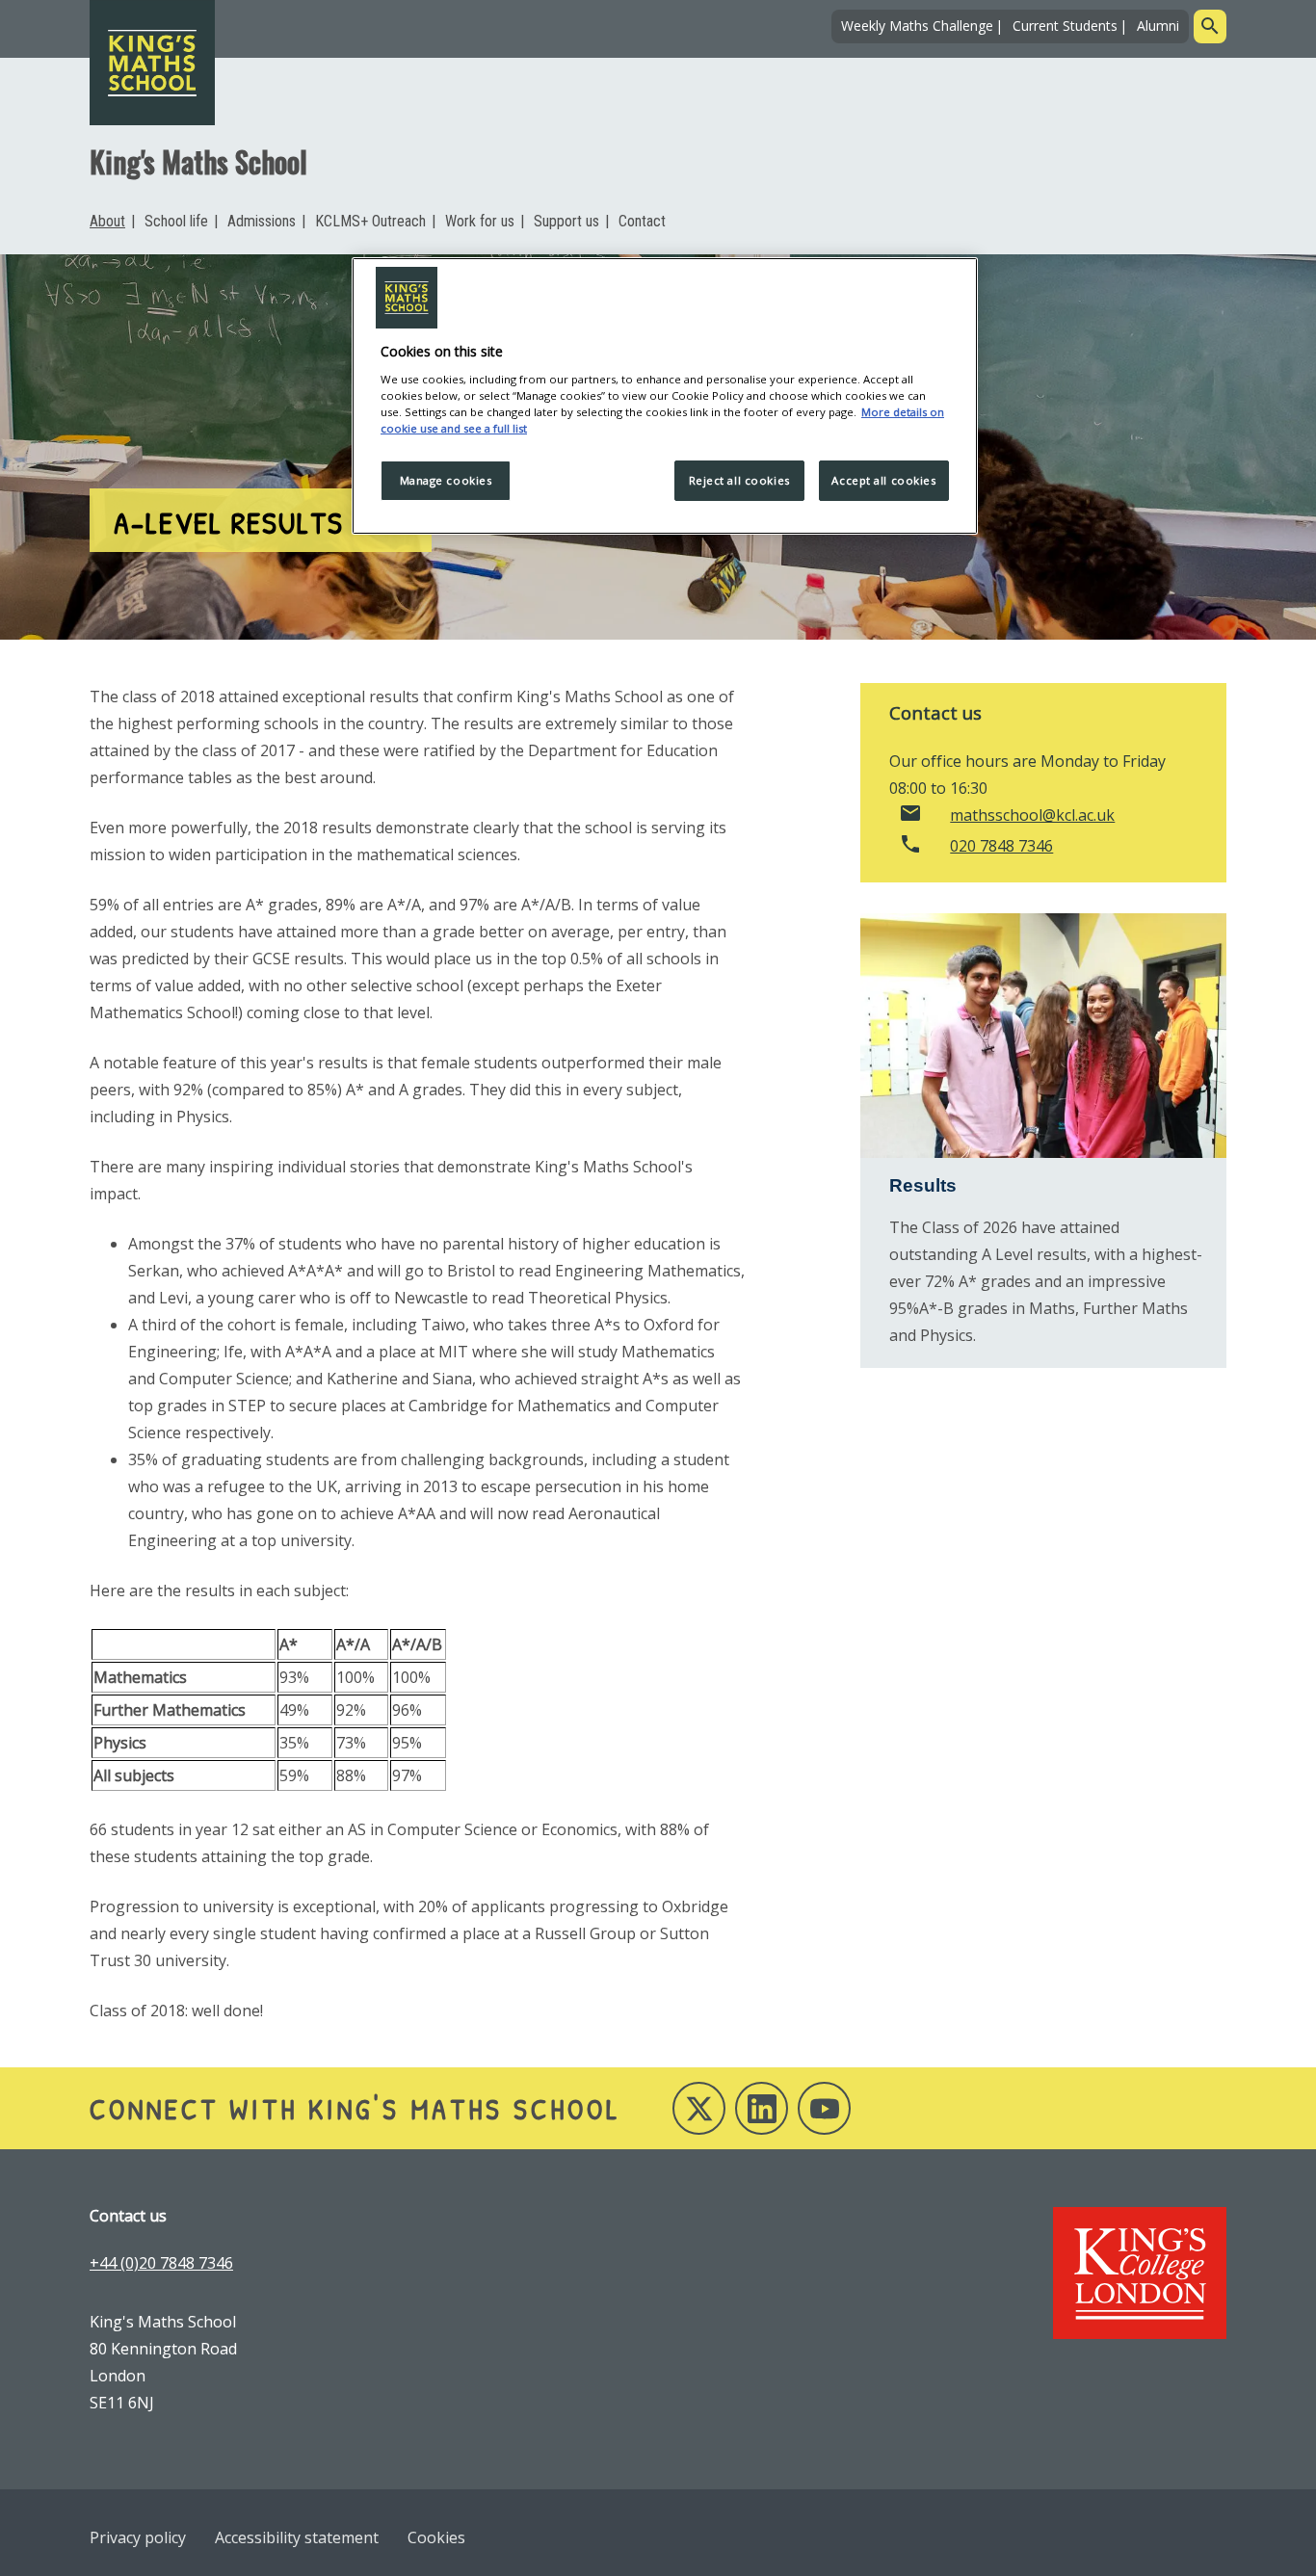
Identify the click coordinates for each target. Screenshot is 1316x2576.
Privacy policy (138, 2537)
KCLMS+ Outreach (370, 221)
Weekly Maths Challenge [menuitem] (917, 26)
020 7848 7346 (1001, 846)
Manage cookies (446, 480)
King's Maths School (198, 161)
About (107, 221)
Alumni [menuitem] (1158, 26)
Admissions (262, 221)
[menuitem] (112, 222)
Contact (642, 221)
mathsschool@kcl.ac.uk (1032, 815)
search (1210, 26)
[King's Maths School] (152, 63)
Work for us (480, 221)
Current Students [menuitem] (1065, 26)
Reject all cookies (739, 480)
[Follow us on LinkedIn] (762, 2108)
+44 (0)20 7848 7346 (161, 2263)
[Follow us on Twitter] (699, 2108)
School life (176, 221)
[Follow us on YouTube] (824, 2108)
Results (923, 1185)
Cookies (436, 2537)
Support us (566, 221)
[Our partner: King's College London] (1140, 2273)
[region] (665, 396)
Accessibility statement (297, 2537)
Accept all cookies (883, 480)
